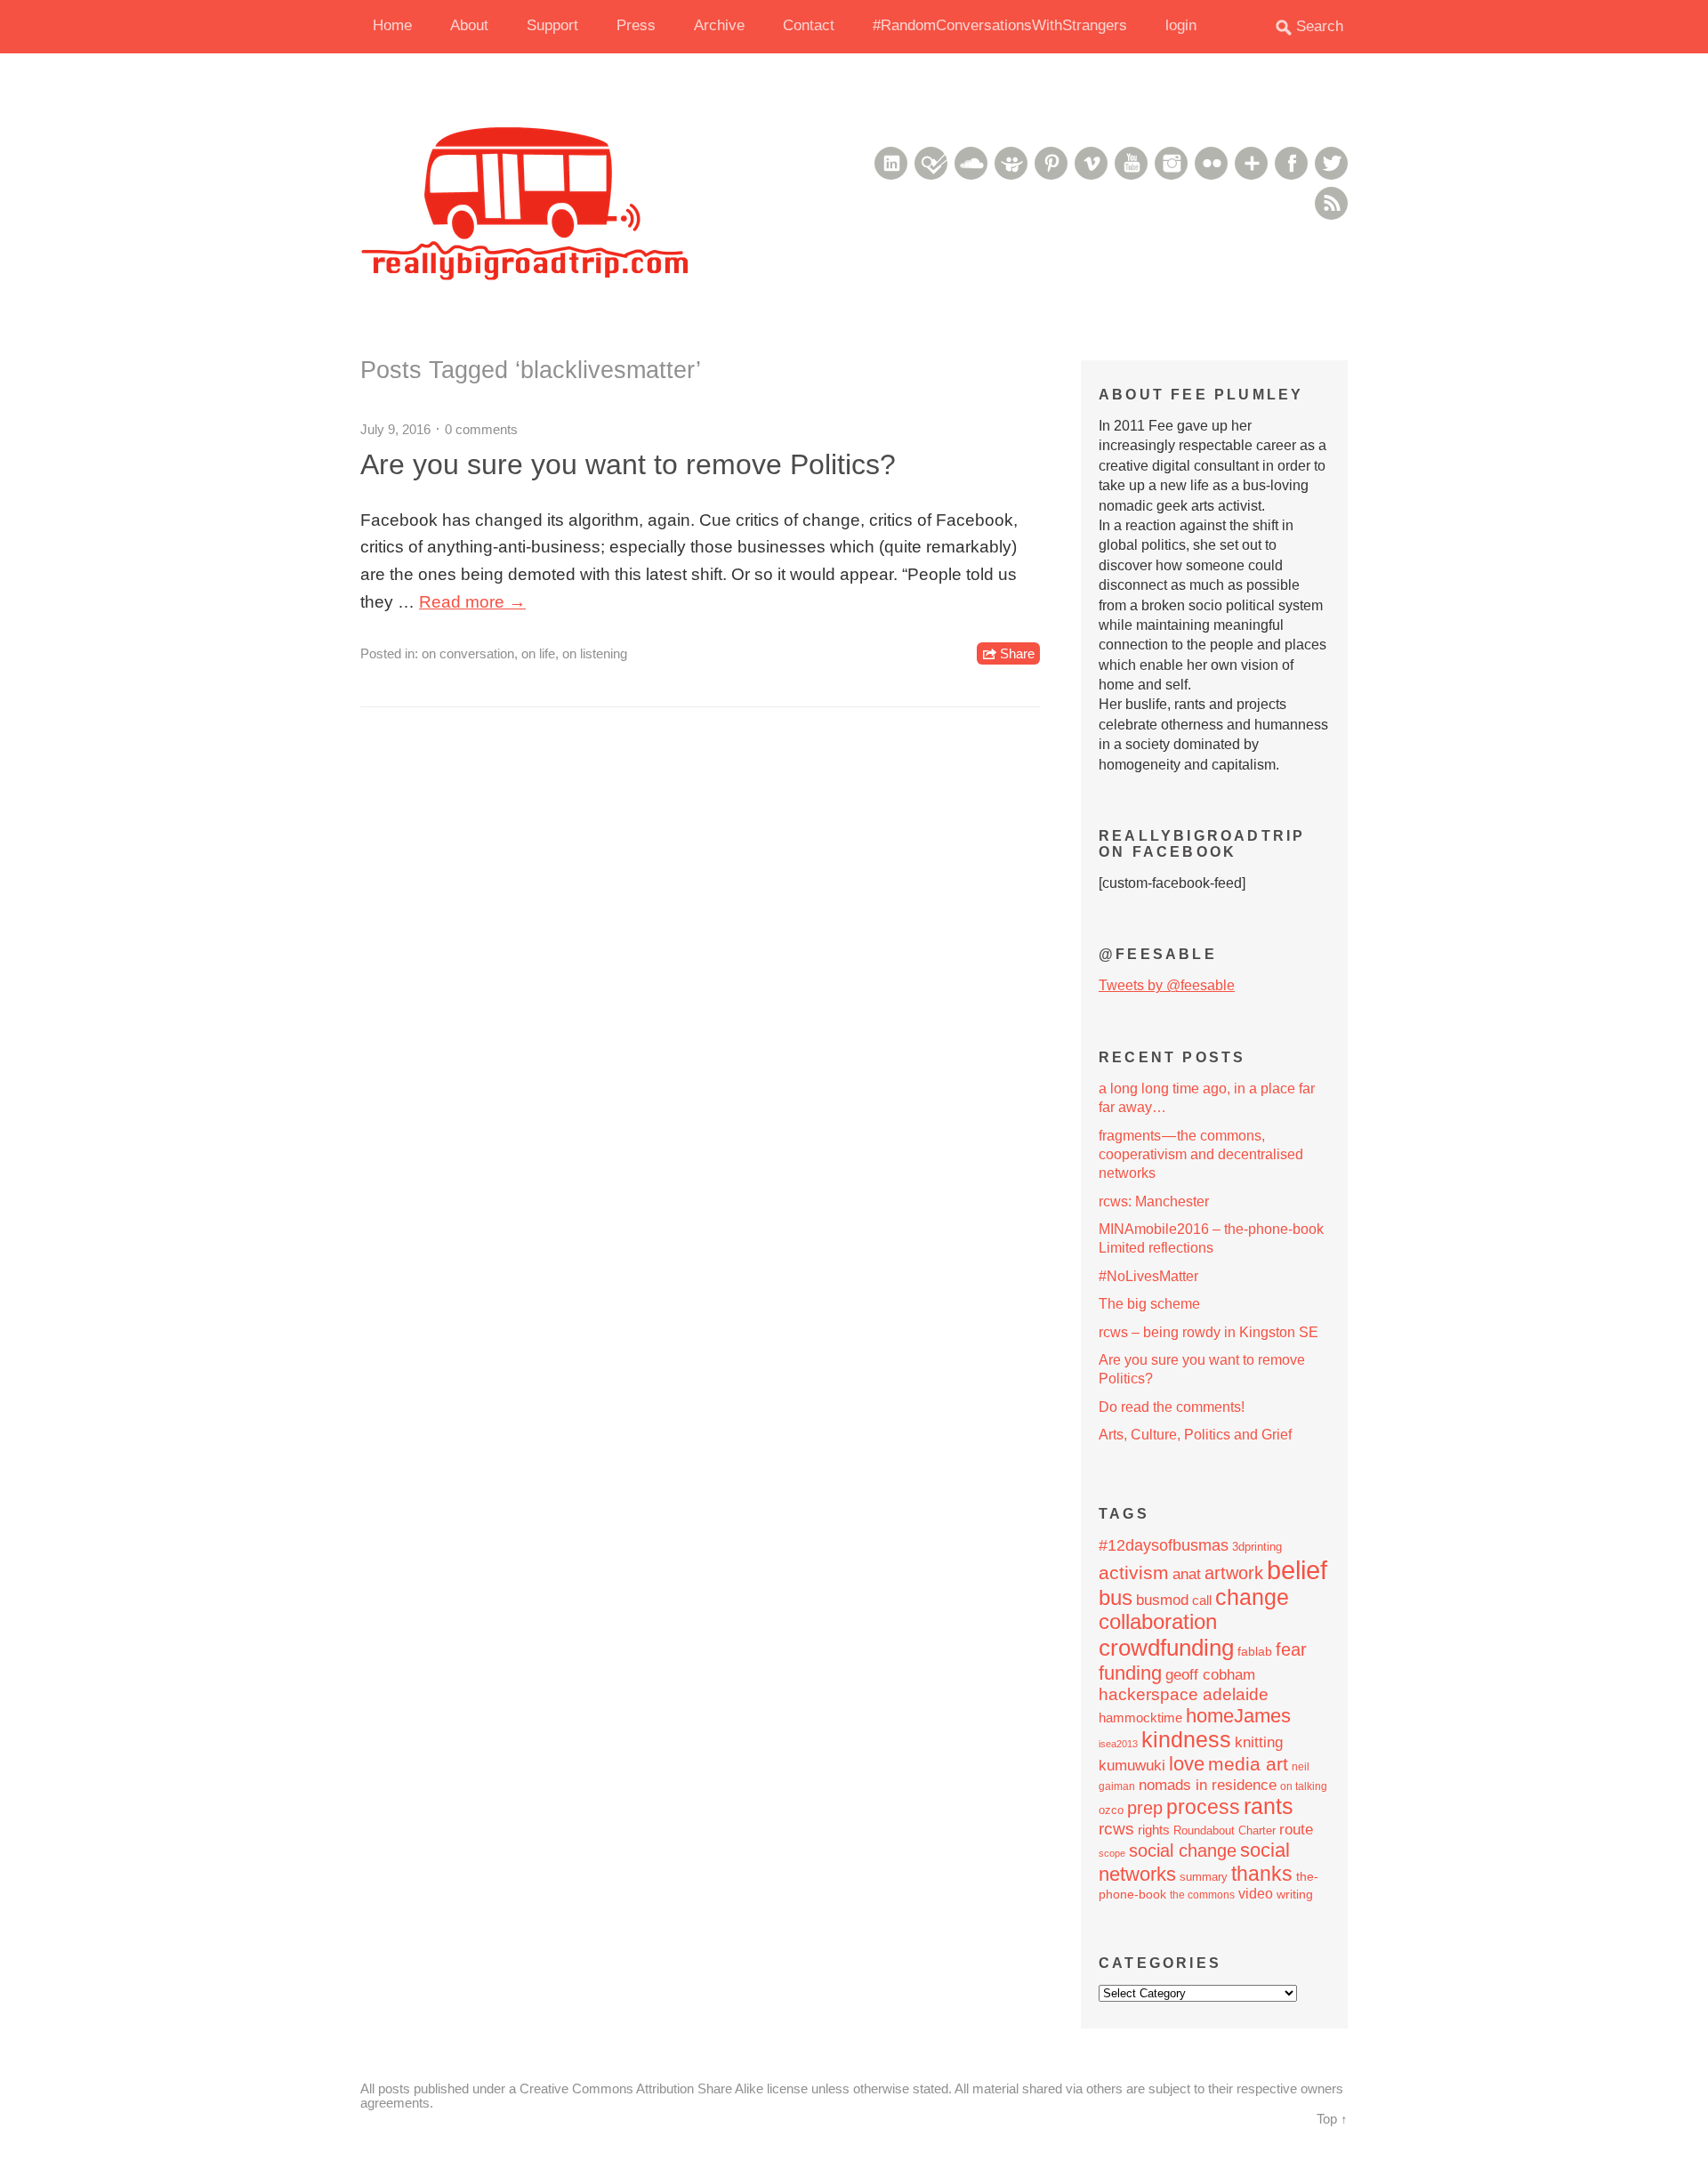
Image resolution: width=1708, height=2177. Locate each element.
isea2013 (1118, 1744)
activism (1134, 1573)
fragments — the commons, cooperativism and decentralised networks (1201, 1155)
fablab (1255, 1651)
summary (1204, 1877)
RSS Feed (1331, 203)
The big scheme (1149, 1304)
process (1203, 1807)
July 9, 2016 (395, 429)
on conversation (468, 653)
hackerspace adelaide (1184, 1694)
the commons (1202, 1895)
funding (1130, 1673)
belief (1297, 1570)
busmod (1162, 1600)
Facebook (1291, 163)
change (1252, 1597)
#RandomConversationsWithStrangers (1000, 25)
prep (1145, 1808)
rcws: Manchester (1154, 1201)
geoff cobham (1210, 1675)
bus (1116, 1598)
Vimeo (1091, 163)
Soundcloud (971, 163)
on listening (595, 653)
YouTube (1131, 163)
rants (1269, 1806)
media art (1248, 1764)
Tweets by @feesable (1167, 985)
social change (1183, 1850)
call (1202, 1600)
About (469, 25)
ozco (1111, 1810)
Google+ (1251, 163)
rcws (1116, 1829)
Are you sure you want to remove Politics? (628, 464)
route (1296, 1830)
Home (392, 25)
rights (1154, 1830)
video (1256, 1894)
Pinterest (1051, 163)
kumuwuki (1132, 1766)
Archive (719, 25)
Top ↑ (1332, 2119)
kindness (1186, 1740)
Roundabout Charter (1225, 1830)
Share (1017, 653)
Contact (809, 25)
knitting (1259, 1742)
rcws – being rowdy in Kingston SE (1208, 1332)
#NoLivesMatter (1148, 1276)
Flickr (1211, 163)
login (1181, 25)
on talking (1304, 1786)
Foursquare (931, 163)
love (1187, 1764)
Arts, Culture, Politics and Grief (1195, 1435)
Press (636, 25)
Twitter (1331, 163)
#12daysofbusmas (1164, 1545)
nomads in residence (1208, 1785)
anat (1187, 1574)
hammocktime (1140, 1717)
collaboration (1158, 1622)
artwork (1234, 1573)
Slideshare (1011, 163)
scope (1112, 1853)
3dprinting (1257, 1547)
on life (538, 653)
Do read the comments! (1172, 1407)
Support (552, 25)
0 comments (481, 429)
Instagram (1171, 163)
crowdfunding (1166, 1648)
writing (1295, 1894)
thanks (1262, 1874)
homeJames (1238, 1716)
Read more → (472, 602)
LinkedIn (891, 163)
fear (1291, 1649)
